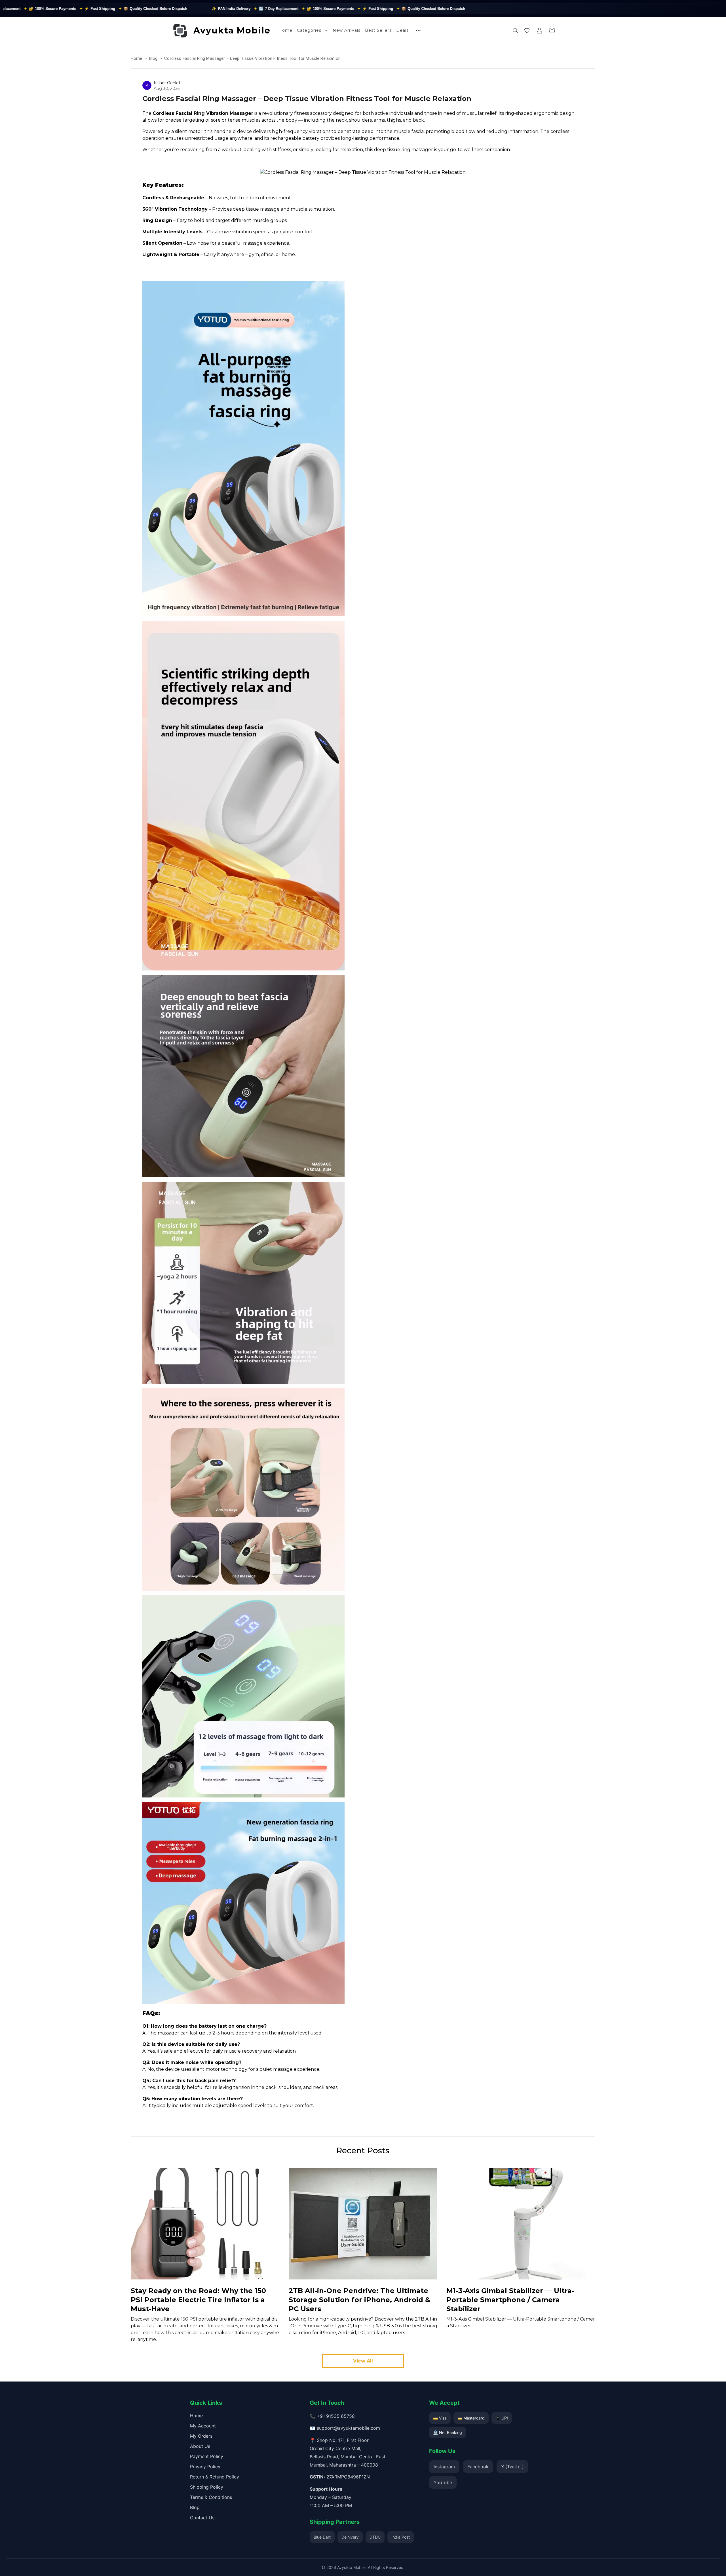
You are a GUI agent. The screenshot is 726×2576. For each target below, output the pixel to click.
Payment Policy (207, 2456)
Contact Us (202, 2518)
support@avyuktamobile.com (348, 2428)
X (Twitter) (512, 2467)
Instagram (444, 2467)
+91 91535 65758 (336, 2416)
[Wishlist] (527, 31)
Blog (153, 58)
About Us (200, 2446)
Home (285, 30)
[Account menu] (539, 31)
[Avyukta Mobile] (180, 31)
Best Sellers (378, 30)
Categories (309, 30)
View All (363, 2361)
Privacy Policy (205, 2467)
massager (169, 2033)
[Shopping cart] (552, 31)
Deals (402, 30)
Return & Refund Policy (215, 2477)
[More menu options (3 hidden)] (418, 31)
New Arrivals (347, 30)
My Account (203, 2426)
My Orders (201, 2436)
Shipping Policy (207, 2487)
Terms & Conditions (211, 2497)
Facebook (478, 2467)
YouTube (443, 2482)
